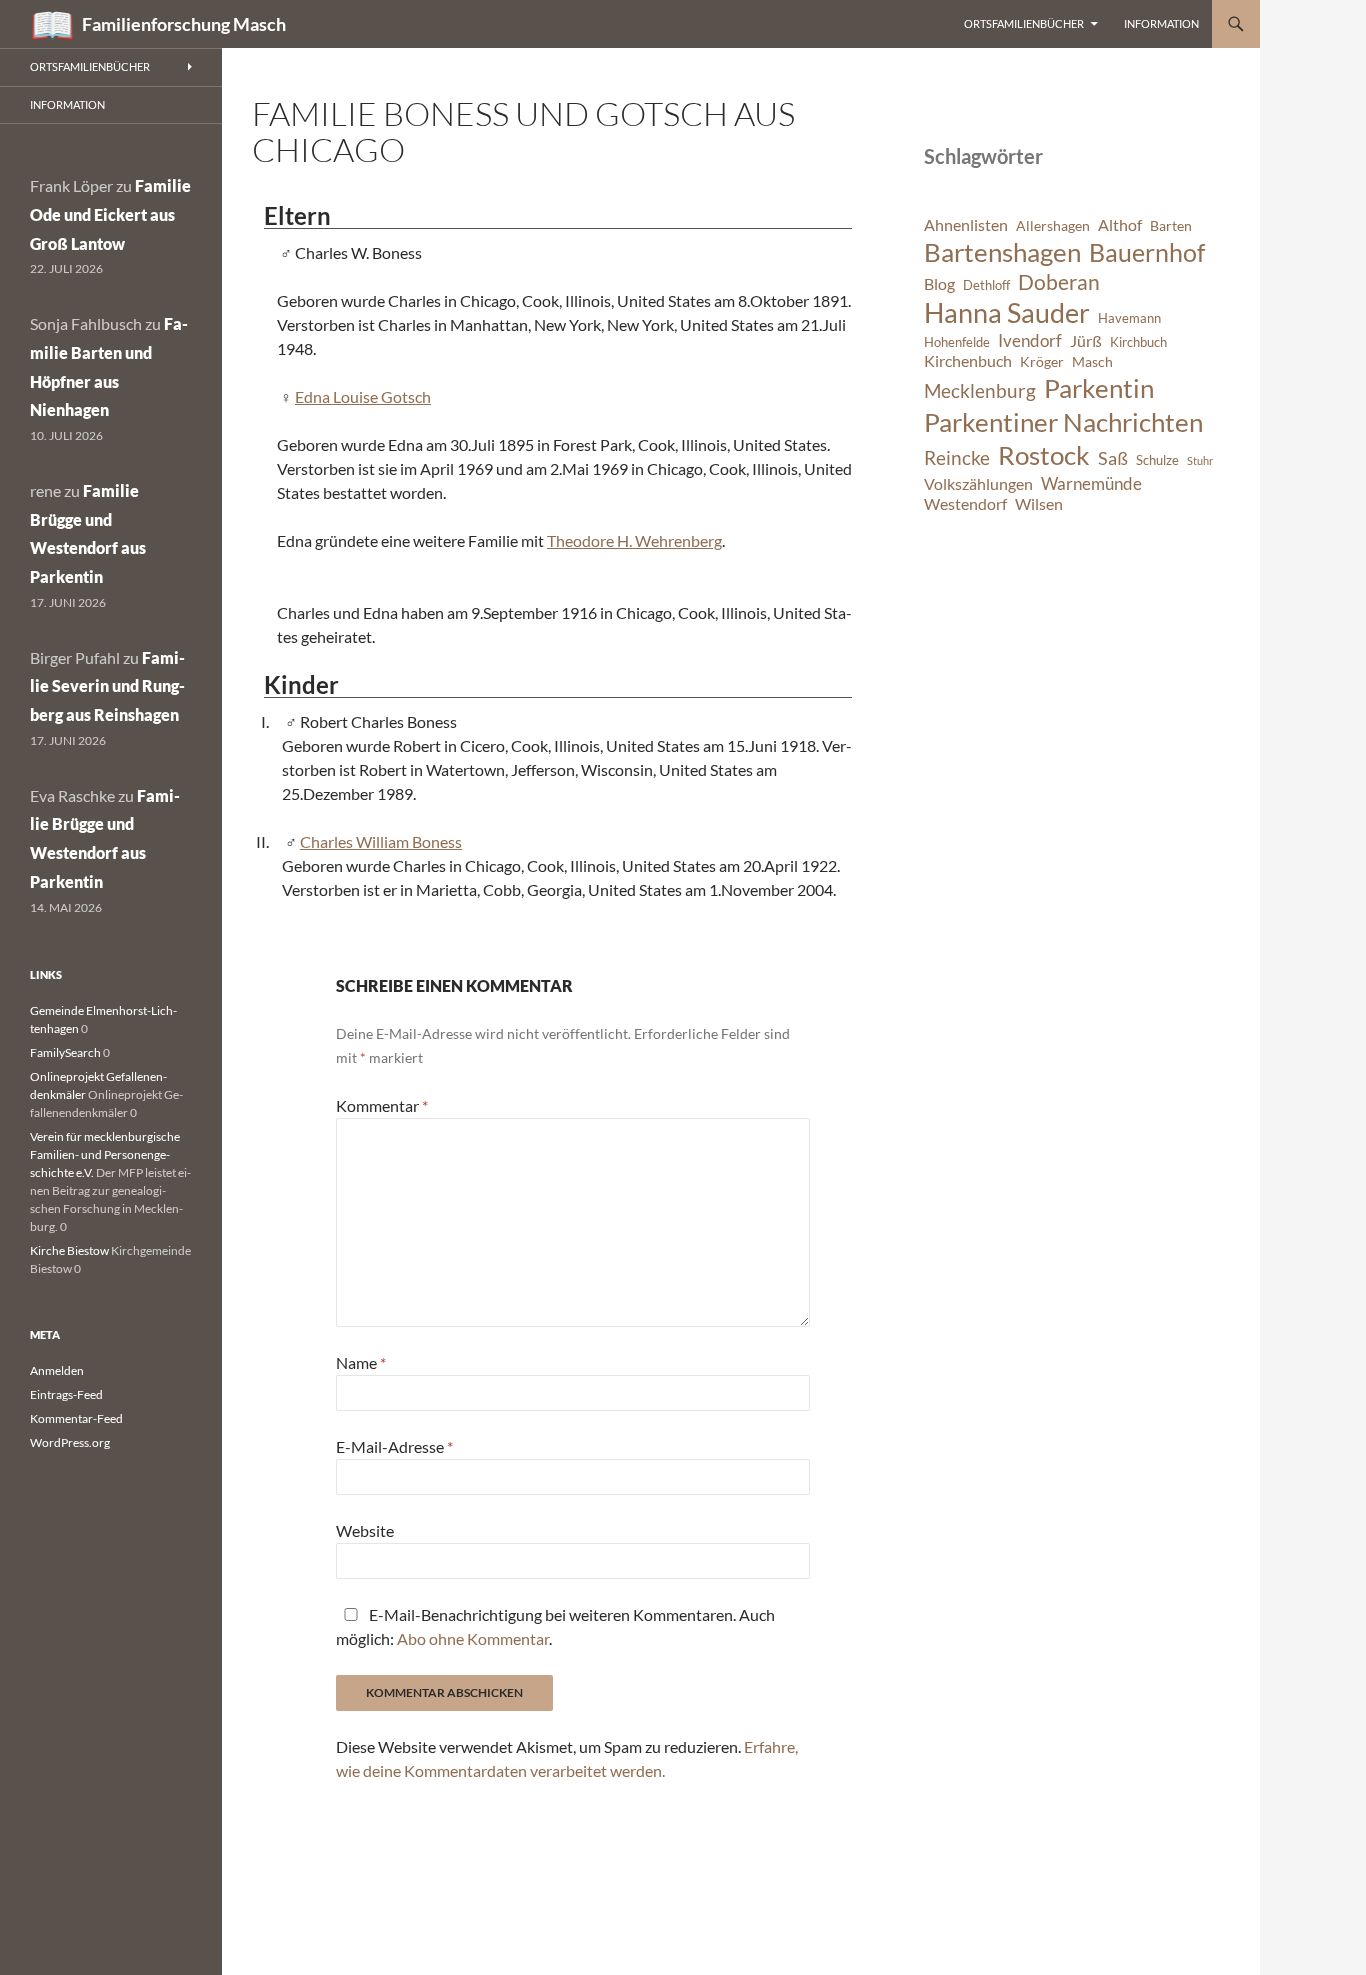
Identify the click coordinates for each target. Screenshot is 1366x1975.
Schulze (1157, 460)
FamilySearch (65, 1052)
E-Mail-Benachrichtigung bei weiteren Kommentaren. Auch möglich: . (555, 1626)
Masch (1092, 361)
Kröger (1042, 361)
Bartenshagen (1002, 252)
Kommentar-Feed (76, 1418)
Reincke (957, 457)
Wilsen (1039, 504)
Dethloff (986, 285)
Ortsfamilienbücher (1024, 23)
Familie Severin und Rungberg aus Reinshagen (107, 686)
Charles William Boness (381, 841)
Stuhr (1200, 460)
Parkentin (1099, 388)
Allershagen (1053, 225)
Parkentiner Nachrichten (1063, 422)
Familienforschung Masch (184, 24)
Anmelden (57, 1370)
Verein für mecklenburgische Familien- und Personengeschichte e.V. (105, 1154)
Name (361, 1362)
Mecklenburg (980, 390)
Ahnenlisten (966, 225)
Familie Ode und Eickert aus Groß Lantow (110, 214)
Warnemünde (1091, 483)
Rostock (1044, 455)
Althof (1120, 225)
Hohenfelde (957, 342)
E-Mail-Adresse (394, 1446)
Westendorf (965, 504)
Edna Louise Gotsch (363, 396)
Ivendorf (1030, 340)
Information (1161, 23)
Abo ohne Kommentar (473, 1638)
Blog (939, 284)
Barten (1171, 225)
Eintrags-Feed (66, 1394)
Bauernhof (1147, 252)
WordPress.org (70, 1442)
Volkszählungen (978, 484)
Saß (1113, 458)
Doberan (1059, 282)
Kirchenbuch (968, 361)
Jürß (1086, 341)
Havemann (1129, 318)
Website (365, 1530)
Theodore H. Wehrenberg (634, 540)
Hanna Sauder (1007, 313)
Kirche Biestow (69, 1250)
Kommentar (382, 1105)
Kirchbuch (1138, 342)
